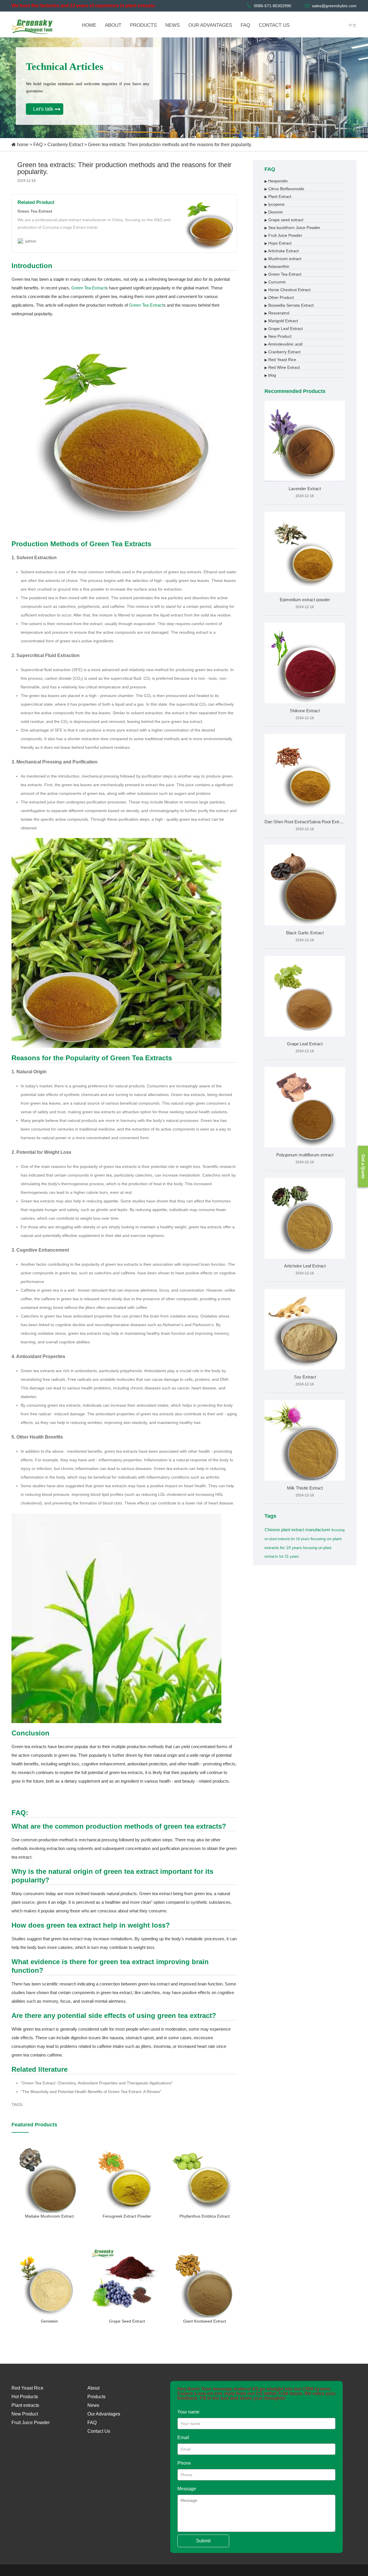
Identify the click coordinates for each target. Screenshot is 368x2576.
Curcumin (275, 282)
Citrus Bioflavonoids (284, 189)
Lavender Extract (305, 489)
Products (96, 2397)
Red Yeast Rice (280, 360)
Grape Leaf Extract (284, 329)
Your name (188, 2412)
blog (270, 375)
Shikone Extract (305, 711)
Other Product (279, 297)
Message (187, 2489)
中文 (352, 25)
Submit (203, 2541)
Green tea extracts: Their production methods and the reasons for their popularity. (170, 145)
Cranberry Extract (65, 145)
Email (183, 2437)
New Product (278, 336)
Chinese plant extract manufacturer (297, 1530)
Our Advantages (104, 2414)
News (93, 2405)
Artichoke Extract (282, 251)
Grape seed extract (284, 220)
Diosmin (274, 212)
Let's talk (43, 109)
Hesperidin (276, 181)
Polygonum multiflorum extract (305, 1155)
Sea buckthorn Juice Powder (292, 228)
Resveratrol (277, 313)
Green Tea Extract (88, 288)
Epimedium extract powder (305, 600)
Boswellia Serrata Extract (289, 305)
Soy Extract (305, 1377)
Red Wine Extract (282, 367)
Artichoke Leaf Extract (305, 1266)
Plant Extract (278, 196)
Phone (184, 2463)
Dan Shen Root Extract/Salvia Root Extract (305, 822)
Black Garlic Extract (305, 933)
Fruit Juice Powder (283, 235)
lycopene (275, 204)
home (23, 145)
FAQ (38, 145)
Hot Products (25, 2397)
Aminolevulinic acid (283, 344)
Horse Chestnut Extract (287, 290)
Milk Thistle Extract (305, 1488)
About (93, 2388)
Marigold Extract (281, 321)
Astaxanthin (277, 266)
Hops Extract (278, 243)
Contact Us (99, 2431)
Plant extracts (25, 2405)
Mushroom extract (283, 259)
